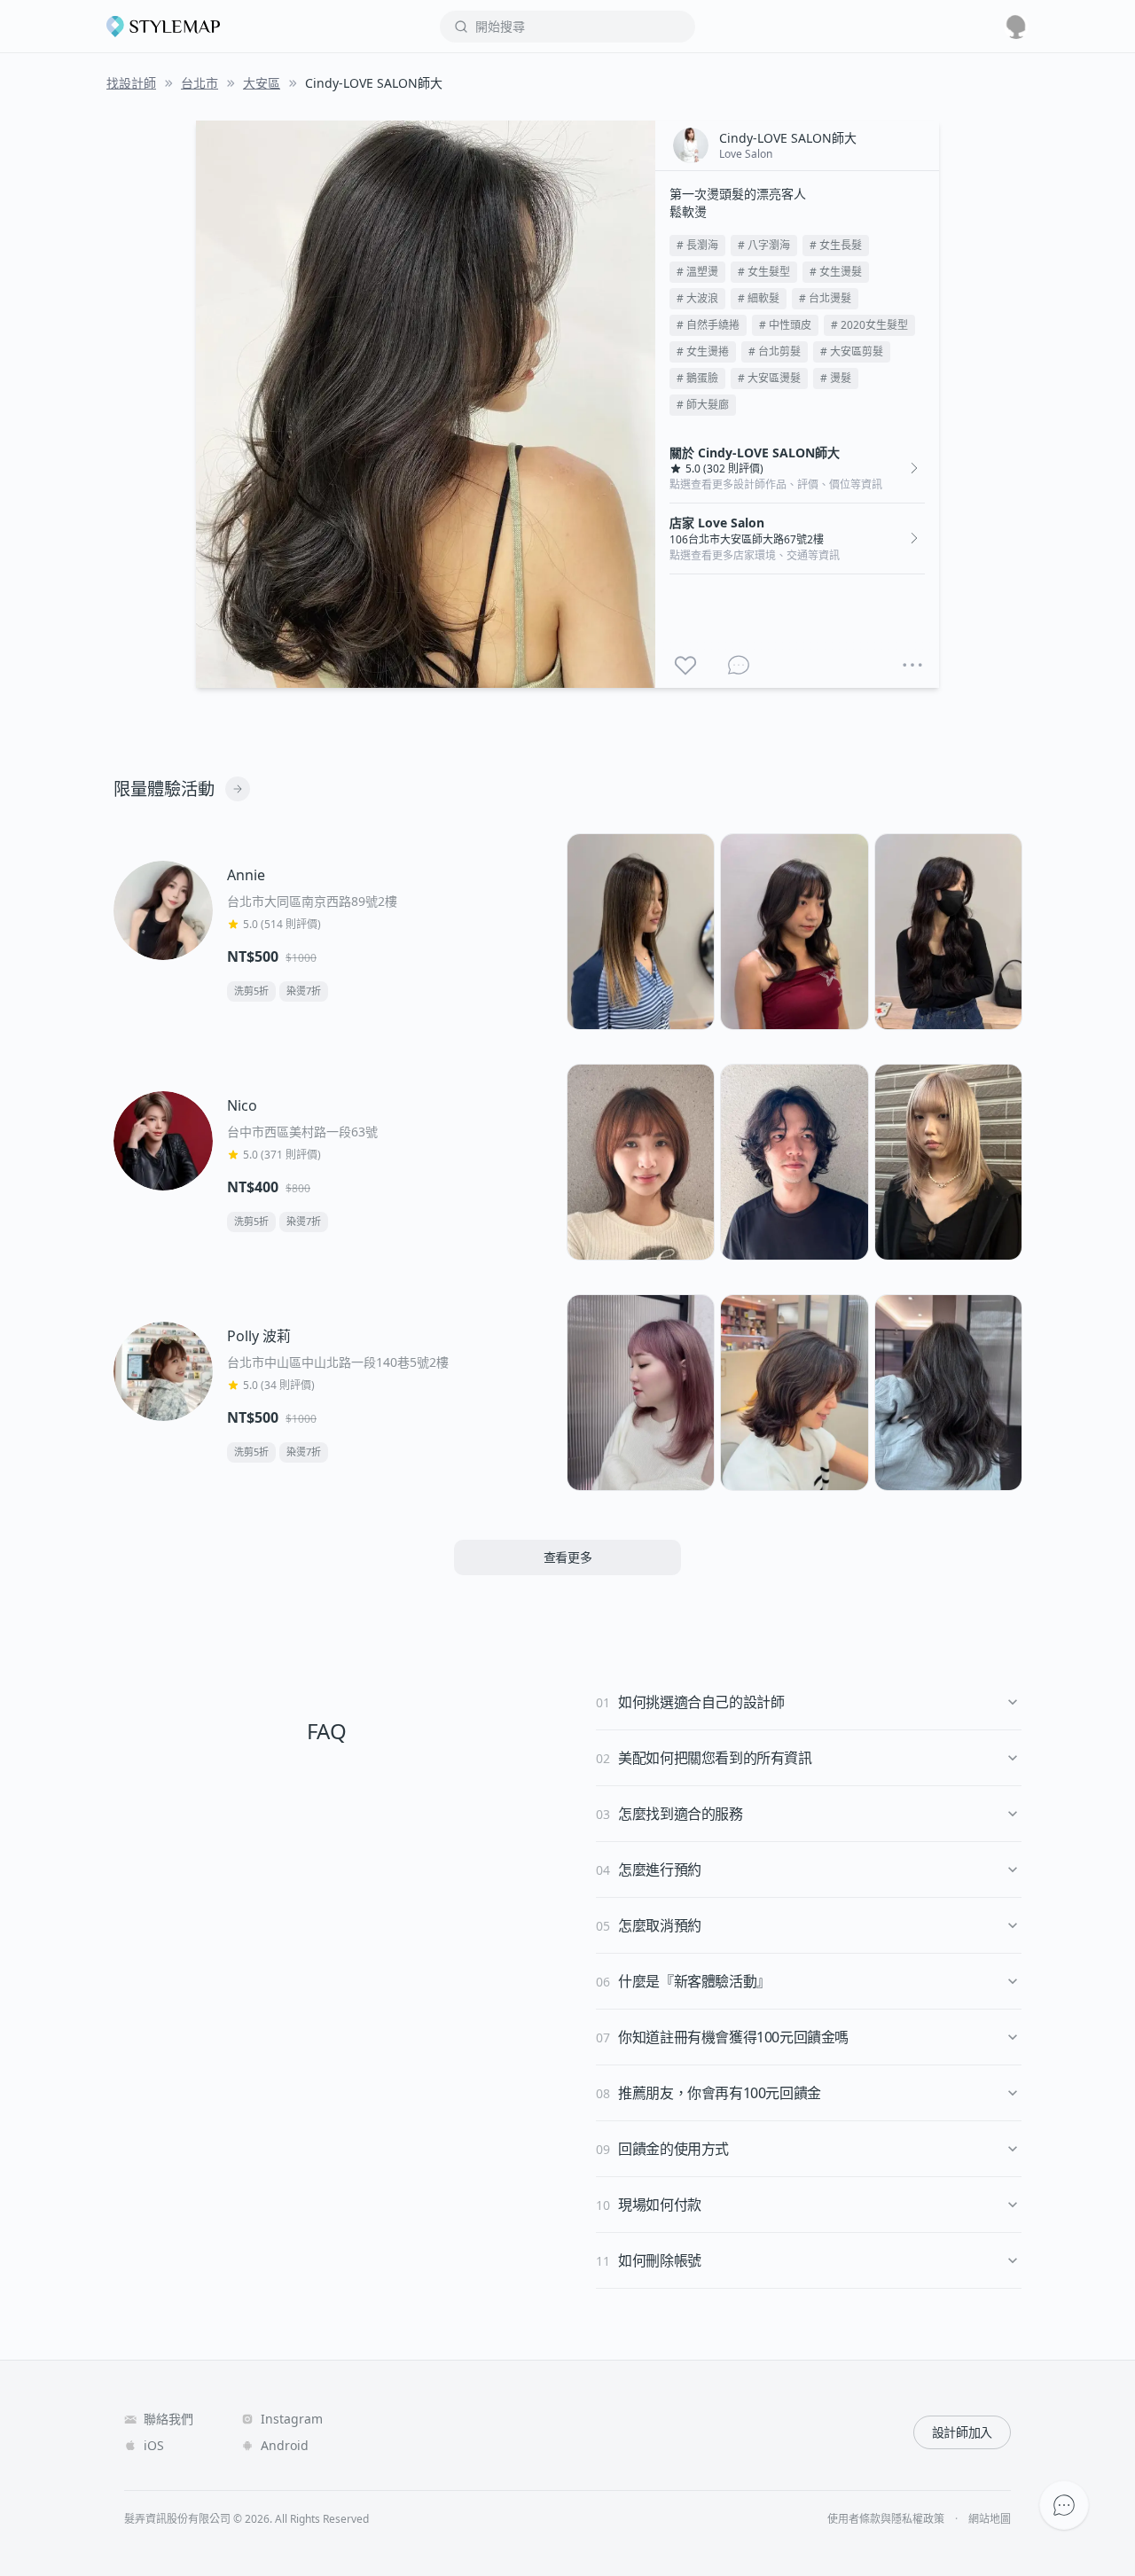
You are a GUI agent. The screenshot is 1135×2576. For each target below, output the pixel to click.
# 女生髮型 (764, 272)
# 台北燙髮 (825, 298)
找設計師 (131, 83)
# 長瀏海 (697, 245)
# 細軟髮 (759, 298)
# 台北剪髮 (775, 351)
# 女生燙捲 (703, 351)
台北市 (200, 83)
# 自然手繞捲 (708, 325)
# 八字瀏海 (764, 245)
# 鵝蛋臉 (697, 378)
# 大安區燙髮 (769, 378)
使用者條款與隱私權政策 (886, 2519)
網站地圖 (990, 2519)
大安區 (262, 83)
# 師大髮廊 (703, 405)
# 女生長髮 (836, 245)
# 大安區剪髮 (852, 351)
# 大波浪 (697, 298)
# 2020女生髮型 (869, 325)
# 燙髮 (836, 378)
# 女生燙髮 (836, 272)
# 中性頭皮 (785, 325)
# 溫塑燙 (697, 272)
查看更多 (568, 1557)
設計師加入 (962, 2432)
